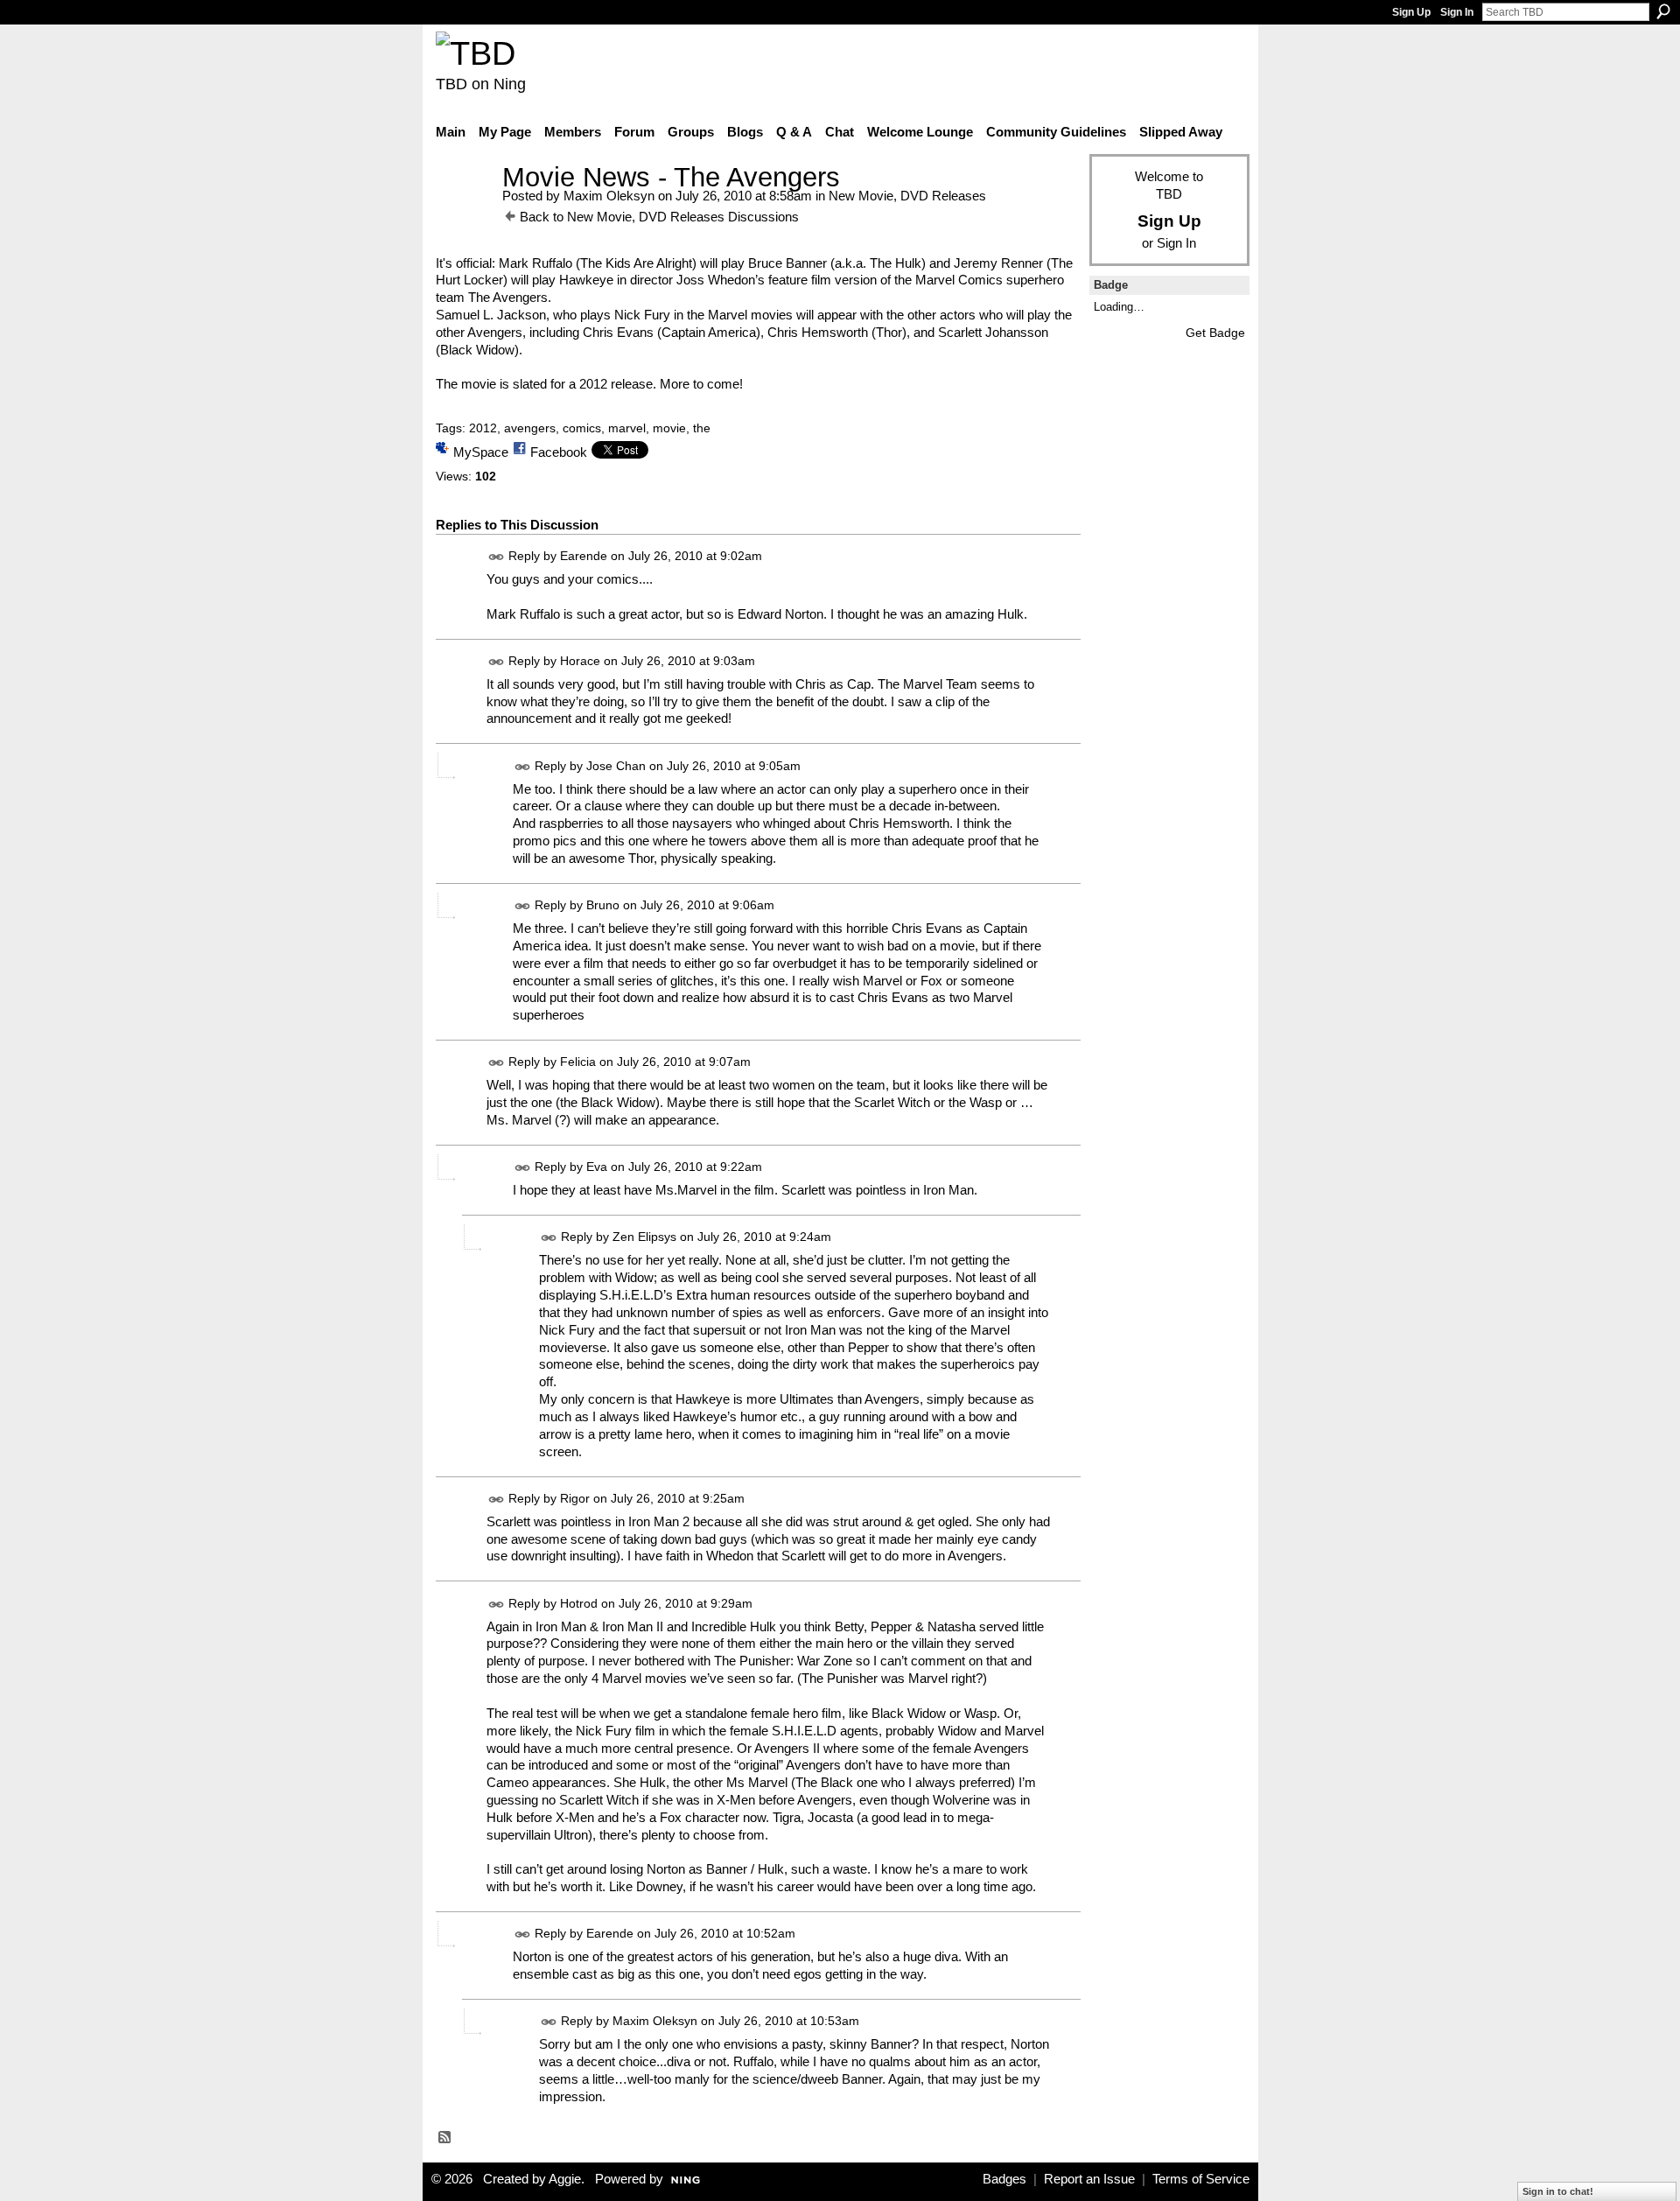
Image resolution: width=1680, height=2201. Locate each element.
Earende (584, 556)
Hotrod (579, 1603)
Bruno (603, 905)
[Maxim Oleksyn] (464, 210)
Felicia (578, 1062)
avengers (530, 428)
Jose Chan (616, 766)
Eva (597, 1167)
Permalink (497, 557)
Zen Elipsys (644, 1237)
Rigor (575, 1498)
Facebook (559, 452)
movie (669, 428)
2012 (483, 428)
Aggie (565, 2179)
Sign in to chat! (1558, 2191)
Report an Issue (1089, 2179)
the (702, 428)
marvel (627, 428)
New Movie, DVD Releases (907, 196)
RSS (445, 2138)
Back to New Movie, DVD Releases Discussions (659, 217)
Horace (580, 661)
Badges (1004, 2179)
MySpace (481, 452)
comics (582, 428)
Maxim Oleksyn (609, 196)
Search (1663, 11)
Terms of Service (1201, 2179)
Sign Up (1411, 12)
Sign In (1457, 12)
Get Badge (1215, 333)
